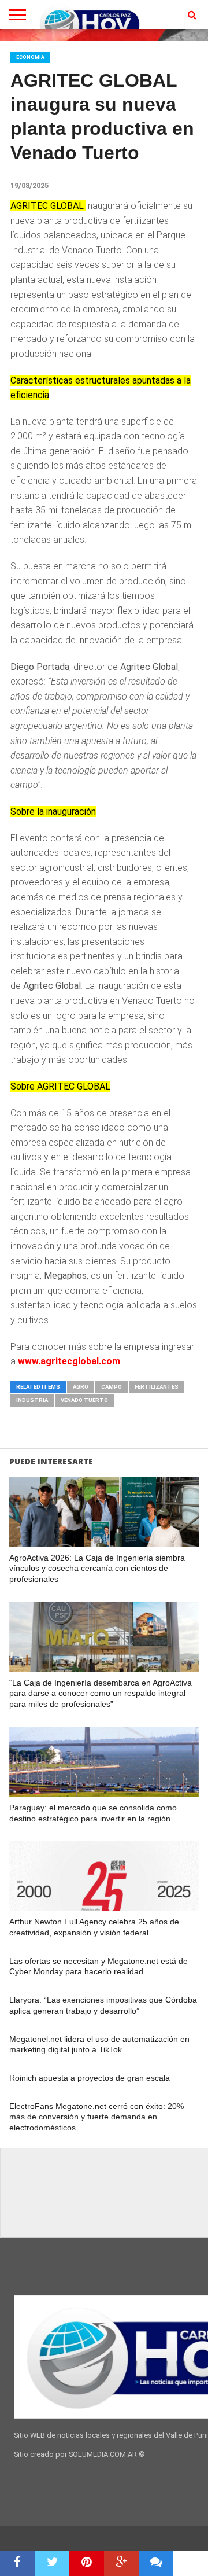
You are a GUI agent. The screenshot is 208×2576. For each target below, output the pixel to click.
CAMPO (112, 1387)
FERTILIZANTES (157, 1387)
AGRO (81, 1387)
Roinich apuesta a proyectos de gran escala (90, 2078)
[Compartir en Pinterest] (87, 2563)
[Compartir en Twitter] (52, 2563)
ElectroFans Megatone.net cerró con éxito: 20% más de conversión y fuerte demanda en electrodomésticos (96, 2117)
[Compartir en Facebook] (17, 2563)
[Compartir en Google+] (121, 2563)
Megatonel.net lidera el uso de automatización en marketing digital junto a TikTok (99, 2045)
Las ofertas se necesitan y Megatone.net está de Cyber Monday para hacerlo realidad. (99, 1966)
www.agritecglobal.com (69, 1361)
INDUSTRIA (32, 1400)
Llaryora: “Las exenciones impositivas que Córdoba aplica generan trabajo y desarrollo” (103, 2005)
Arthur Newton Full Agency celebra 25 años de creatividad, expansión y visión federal (94, 1927)
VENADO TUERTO (84, 1400)
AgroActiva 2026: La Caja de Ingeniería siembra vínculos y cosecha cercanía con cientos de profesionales (97, 1568)
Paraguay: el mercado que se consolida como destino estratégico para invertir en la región (93, 1813)
